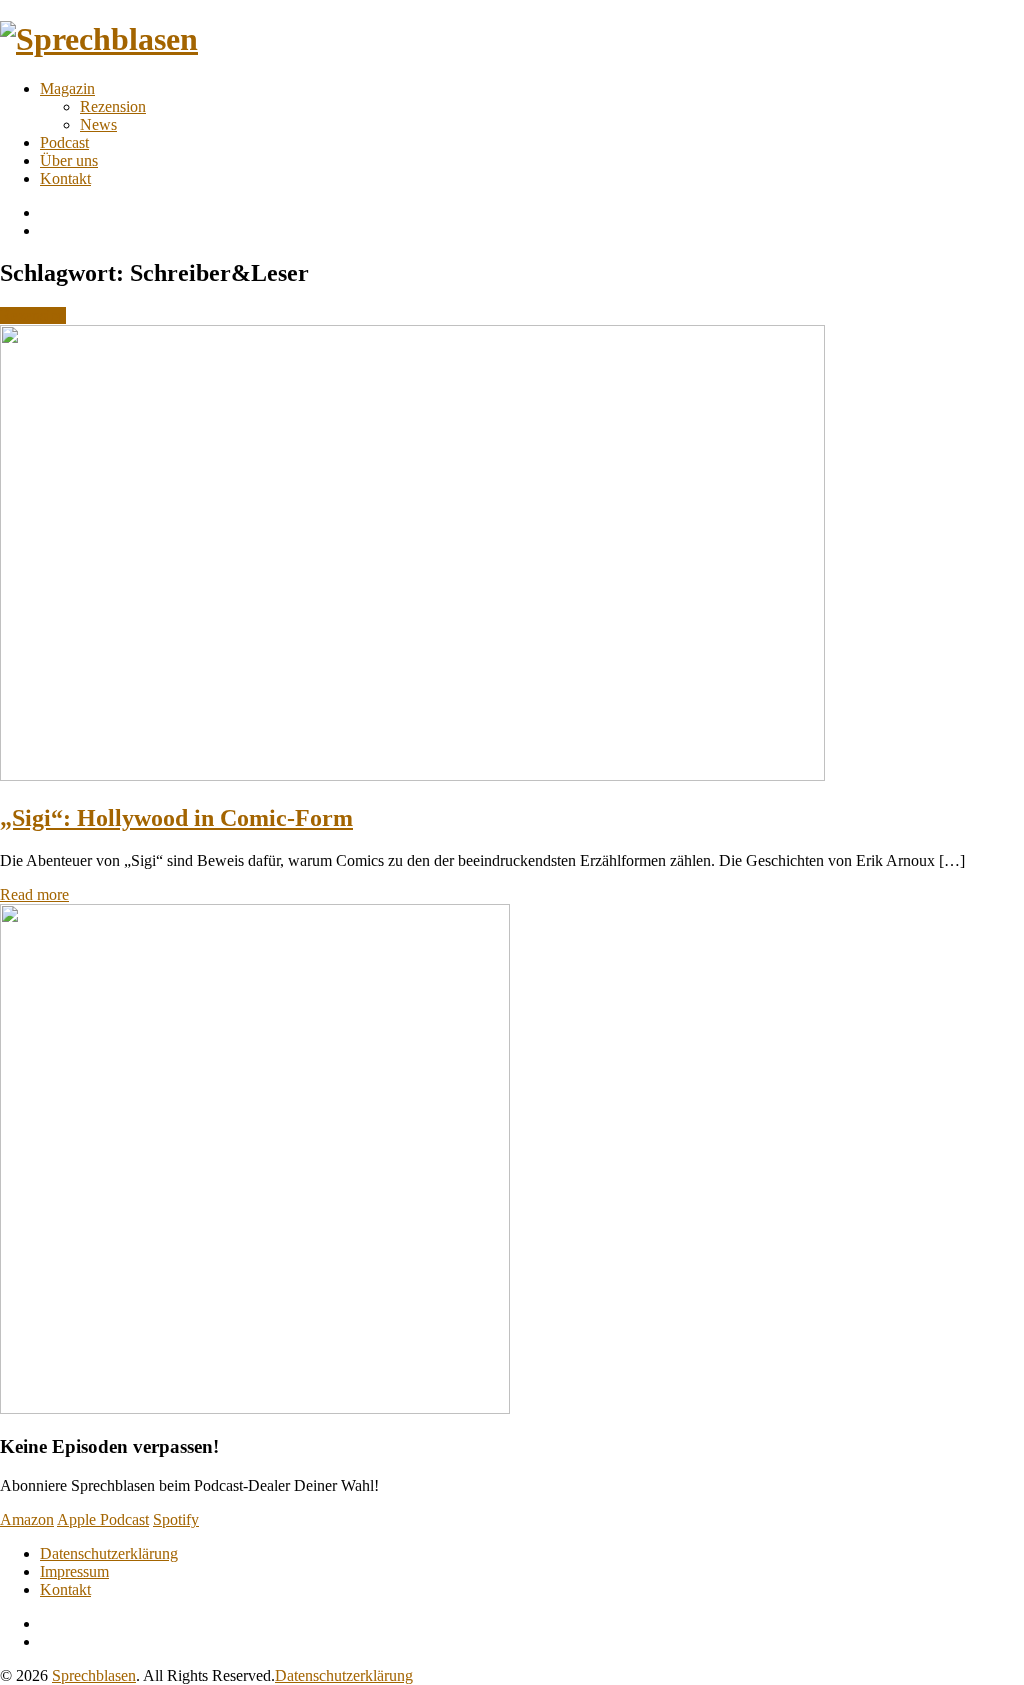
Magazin (67, 88)
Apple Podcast (103, 1519)
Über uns (69, 160)
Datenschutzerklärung (109, 1553)
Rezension (113, 106)
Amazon (27, 1519)
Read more (34, 894)
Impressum (74, 1571)
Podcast (64, 142)
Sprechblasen (94, 1675)
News (98, 124)
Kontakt (65, 178)
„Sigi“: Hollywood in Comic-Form (176, 818)
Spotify (176, 1519)
